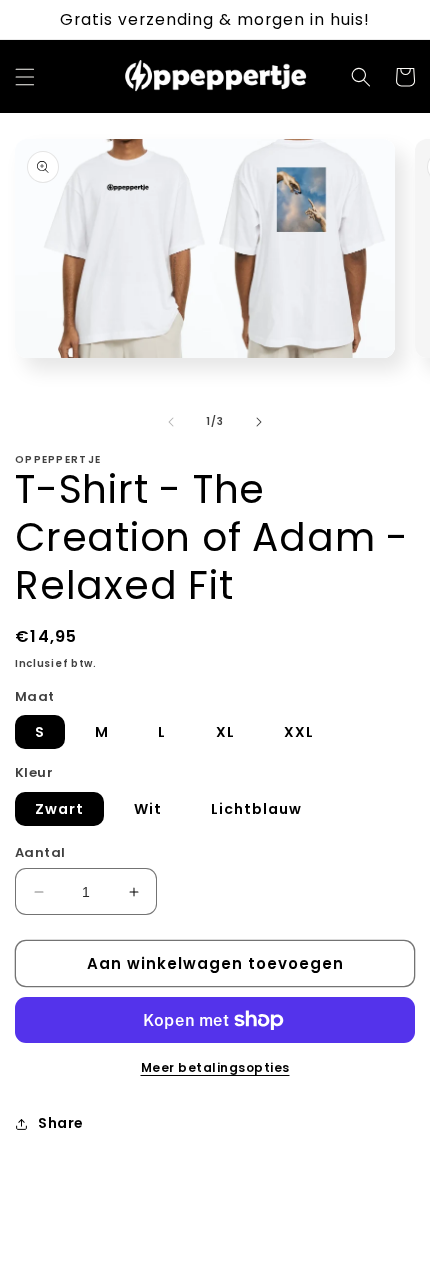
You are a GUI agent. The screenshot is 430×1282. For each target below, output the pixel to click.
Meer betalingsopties (215, 1067)
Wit (148, 809)
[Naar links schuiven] (171, 422)
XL (225, 732)
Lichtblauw (256, 809)
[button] (25, 77)
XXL (299, 732)
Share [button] (61, 1123)
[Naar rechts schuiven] (259, 422)
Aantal (40, 852)
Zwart (59, 809)
